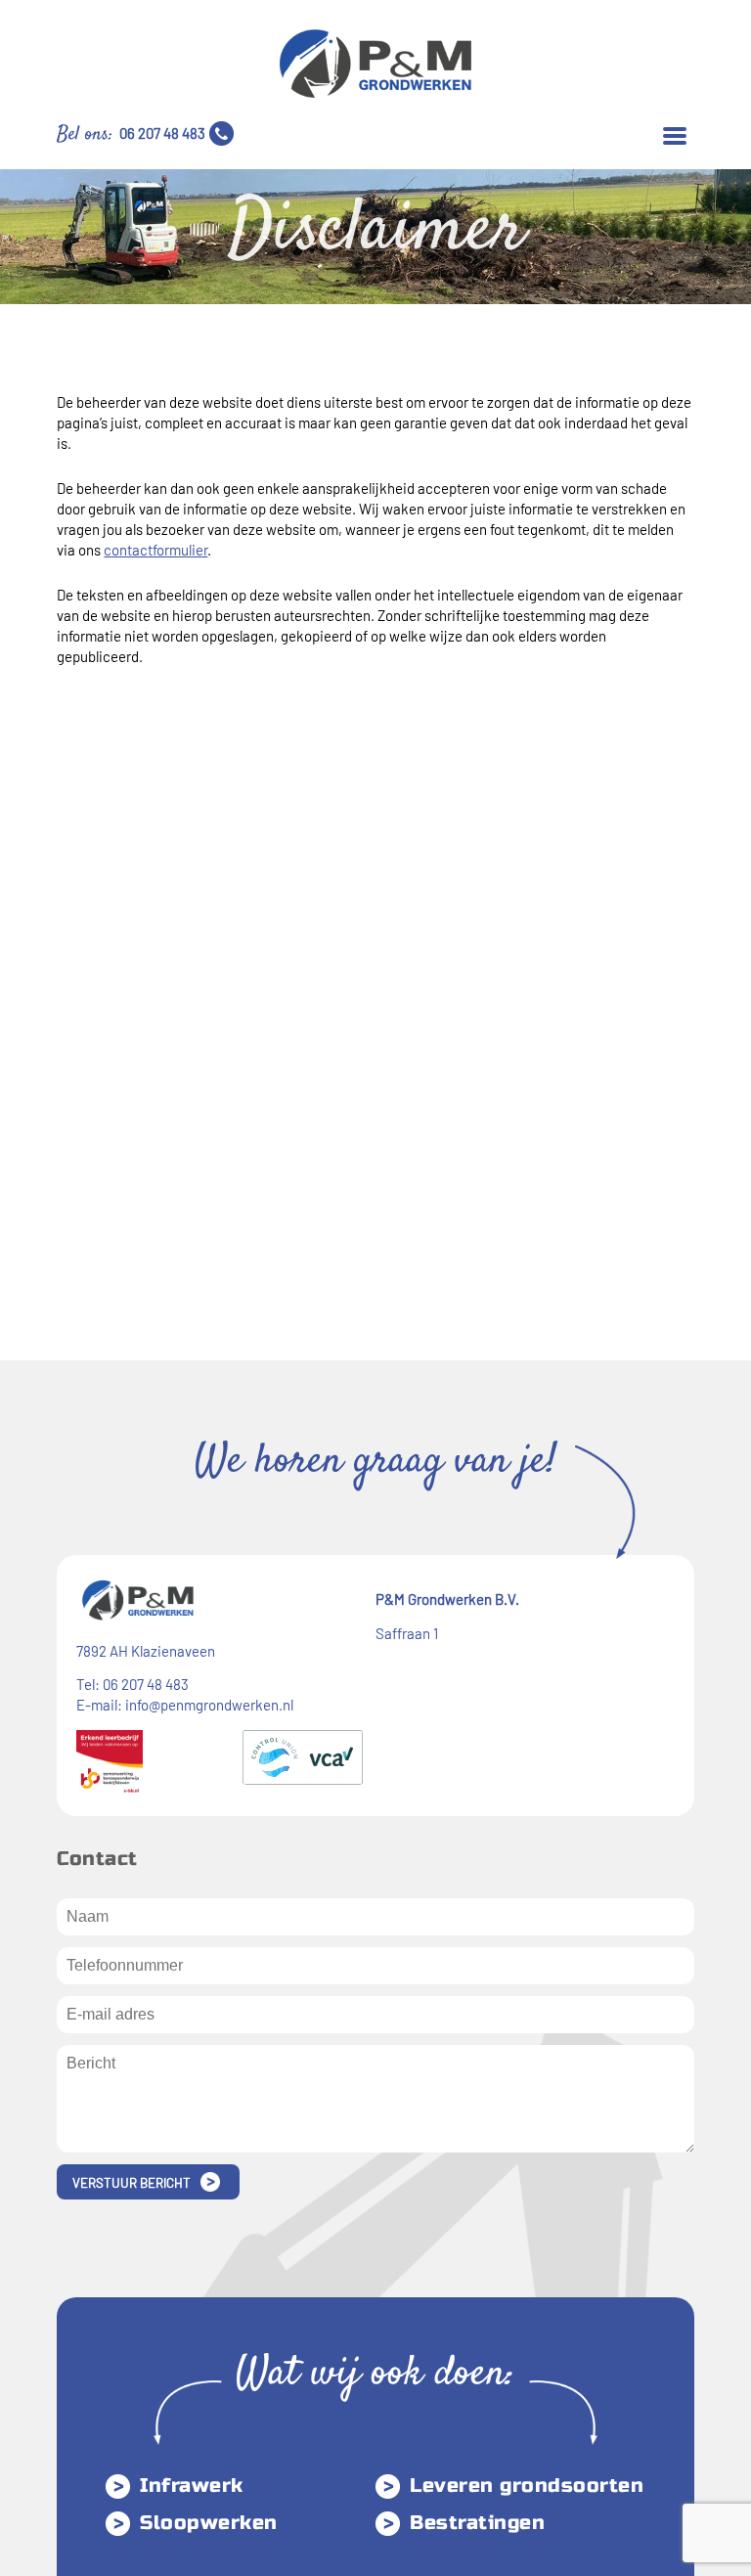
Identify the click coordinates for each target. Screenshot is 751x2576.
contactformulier (155, 550)
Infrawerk (192, 2486)
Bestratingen (477, 2523)
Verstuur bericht (132, 2183)
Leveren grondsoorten (527, 2486)
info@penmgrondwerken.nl (209, 1705)
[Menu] (675, 133)
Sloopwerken (209, 2523)
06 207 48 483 (162, 133)
